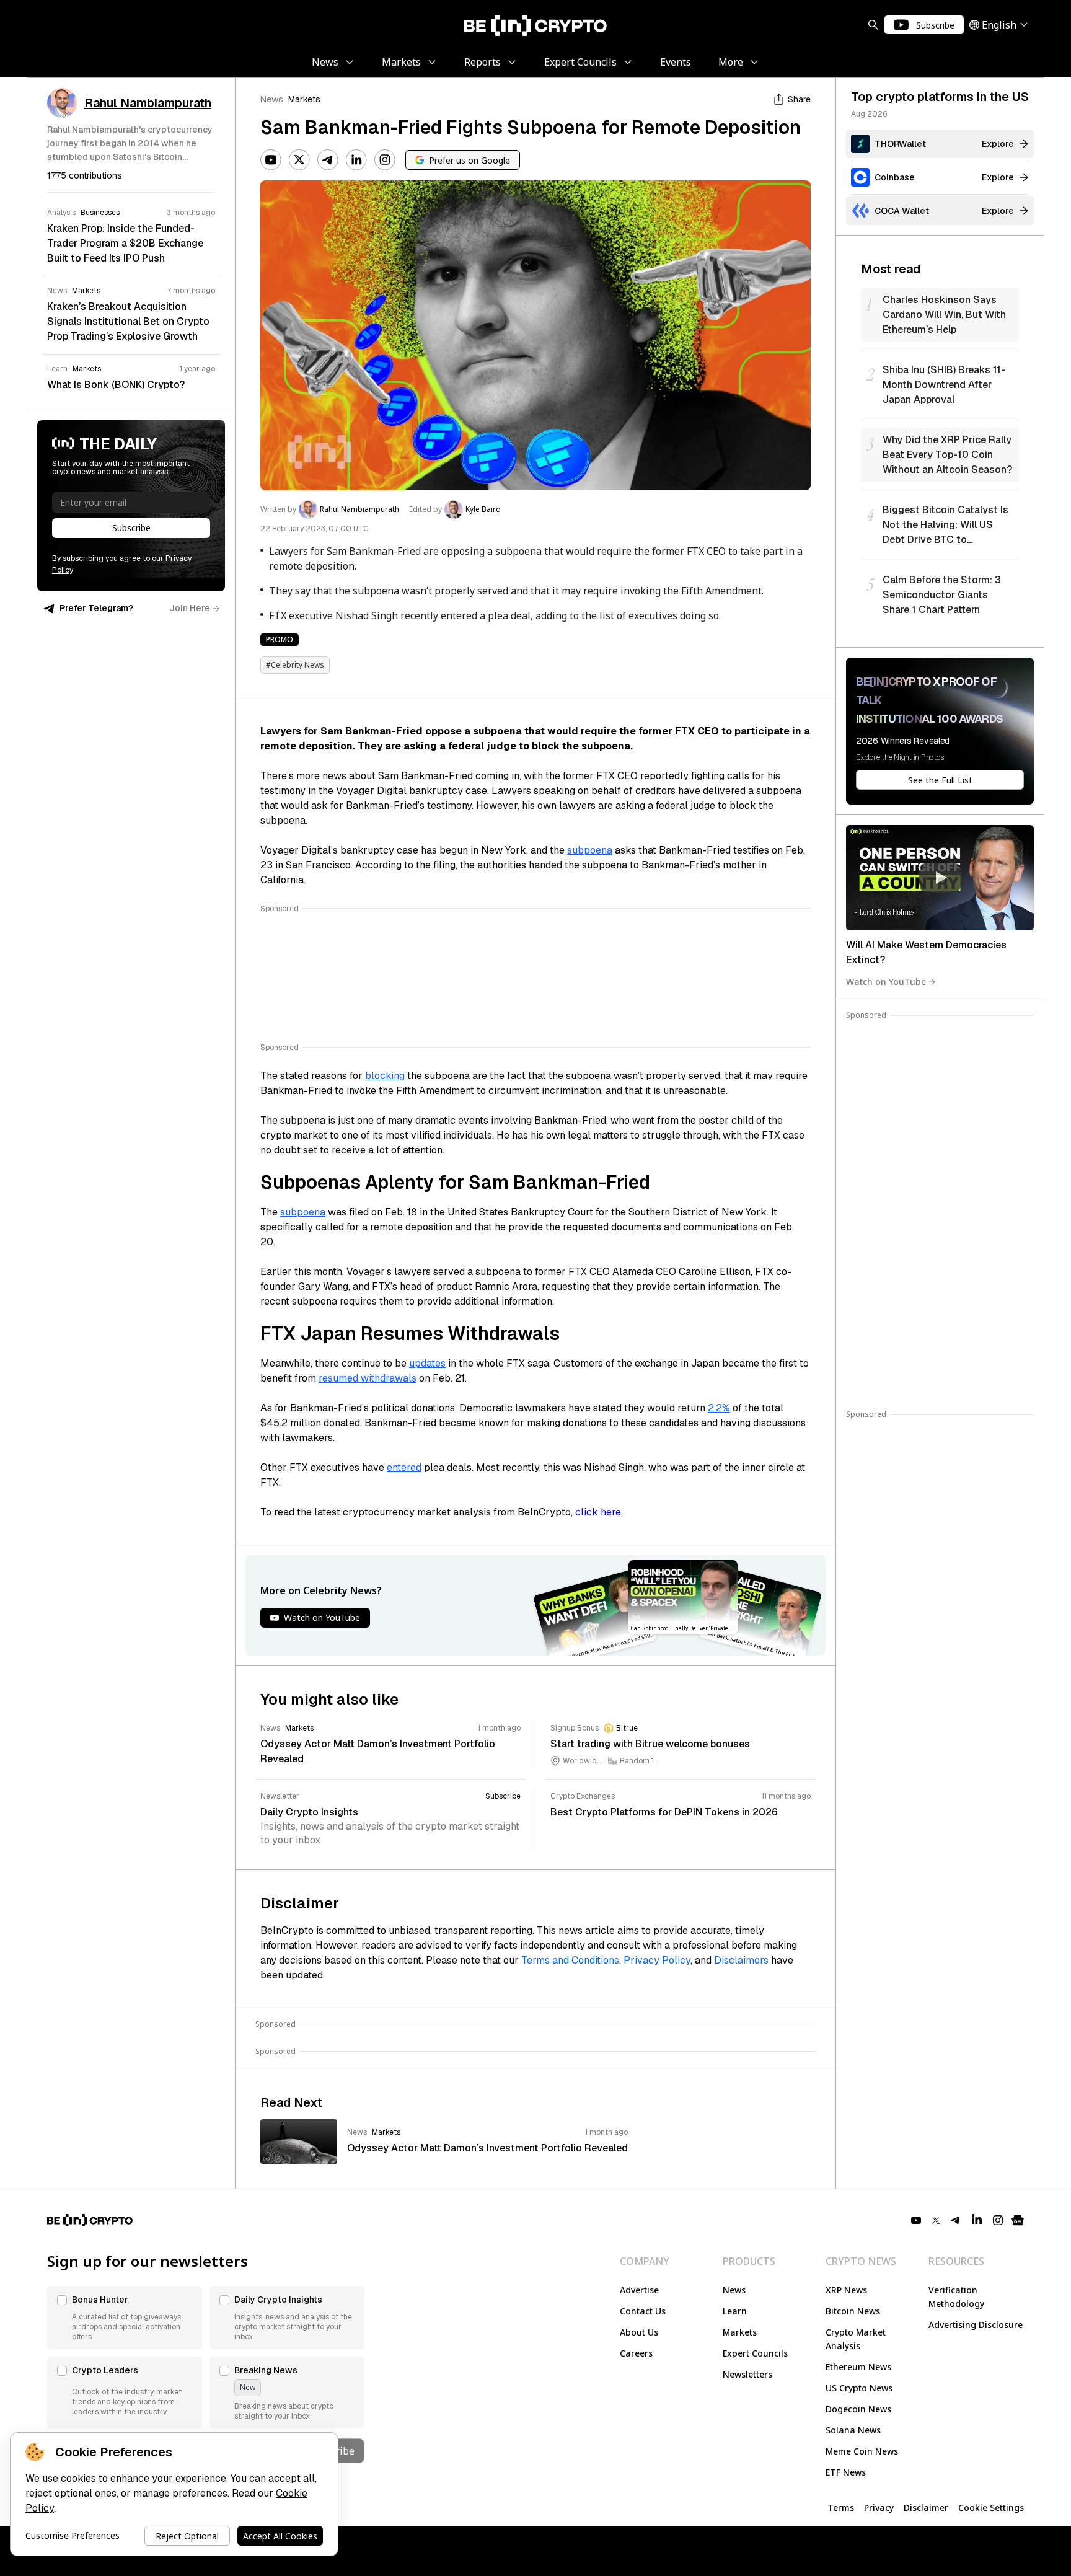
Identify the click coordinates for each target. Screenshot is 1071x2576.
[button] (125, 2318)
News (272, 99)
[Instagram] (385, 160)
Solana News (853, 2430)
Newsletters (747, 2374)
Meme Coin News (862, 2451)
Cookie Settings (991, 2508)
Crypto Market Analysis (856, 2339)
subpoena (590, 850)
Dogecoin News (858, 2409)
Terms (841, 2508)
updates (427, 1363)
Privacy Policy (657, 1960)
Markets (304, 99)
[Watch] (940, 878)
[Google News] (1018, 2220)
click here (598, 1512)
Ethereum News (858, 2367)
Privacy (879, 2508)
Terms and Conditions (570, 1960)
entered (404, 1467)
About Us (639, 2332)
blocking (385, 1076)
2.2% (719, 1408)
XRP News (846, 2290)
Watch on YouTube (886, 981)
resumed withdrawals (368, 1378)
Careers (636, 2353)
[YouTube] (271, 160)
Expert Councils (755, 2353)
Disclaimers (741, 1960)
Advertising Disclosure (976, 2325)
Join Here (190, 608)
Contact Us (643, 2311)
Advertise (639, 2290)
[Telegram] (328, 160)
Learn (735, 2311)
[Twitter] (299, 160)
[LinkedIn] (356, 160)
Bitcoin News (853, 2311)
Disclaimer (926, 2508)
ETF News (846, 2472)
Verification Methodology (956, 2297)
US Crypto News (859, 2388)
